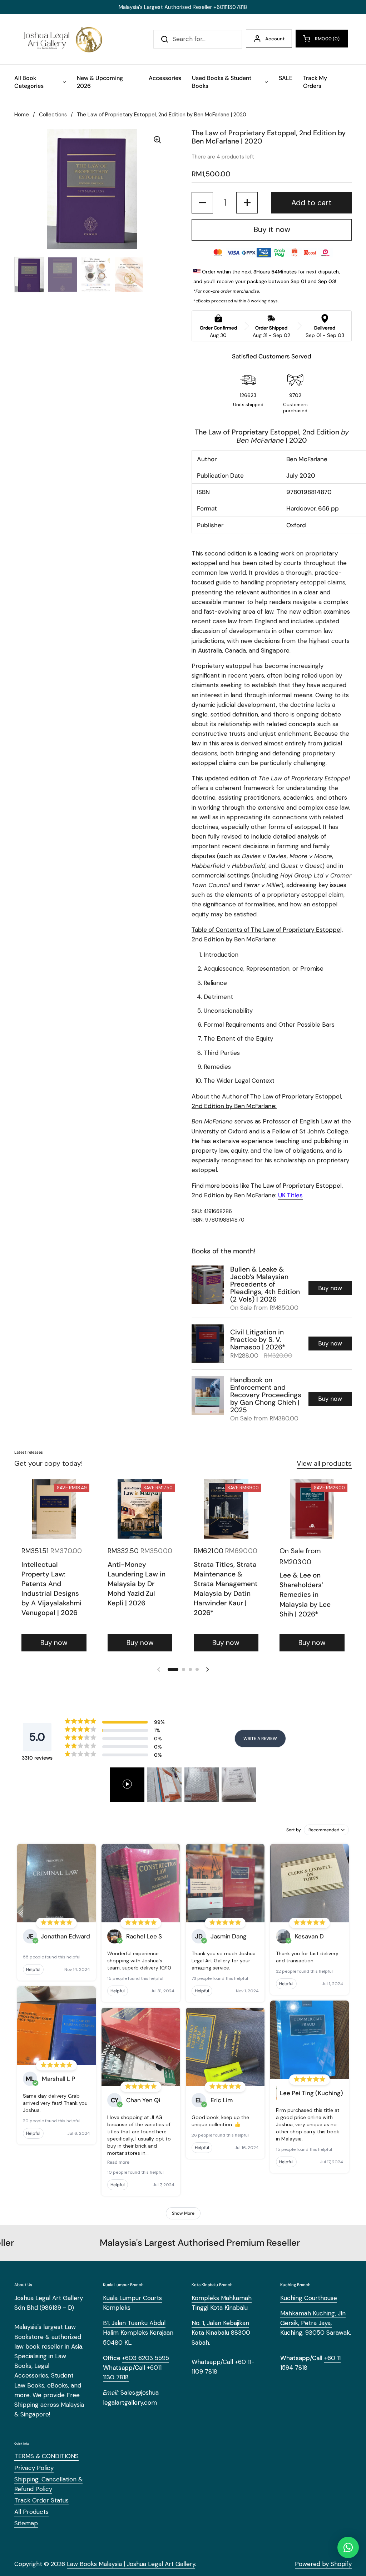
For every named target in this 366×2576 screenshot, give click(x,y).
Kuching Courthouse (309, 2298)
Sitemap (26, 2523)
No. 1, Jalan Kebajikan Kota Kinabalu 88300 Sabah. (221, 2333)
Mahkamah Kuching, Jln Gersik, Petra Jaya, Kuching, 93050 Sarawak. (316, 2323)
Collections (53, 115)
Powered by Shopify (323, 2564)
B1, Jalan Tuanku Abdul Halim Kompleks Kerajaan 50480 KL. (138, 2333)
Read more (118, 2162)
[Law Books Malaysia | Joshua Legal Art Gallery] (62, 39)
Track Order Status (41, 2500)
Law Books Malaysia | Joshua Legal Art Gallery (131, 2564)
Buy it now (272, 230)
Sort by (294, 1830)
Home (22, 115)
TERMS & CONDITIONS (46, 2456)
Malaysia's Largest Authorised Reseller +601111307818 (183, 7)
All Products (31, 2512)
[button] (322, 39)
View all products (324, 1463)
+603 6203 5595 (145, 2358)
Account (275, 39)
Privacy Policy (34, 2468)
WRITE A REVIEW (260, 1739)
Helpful (33, 1969)
